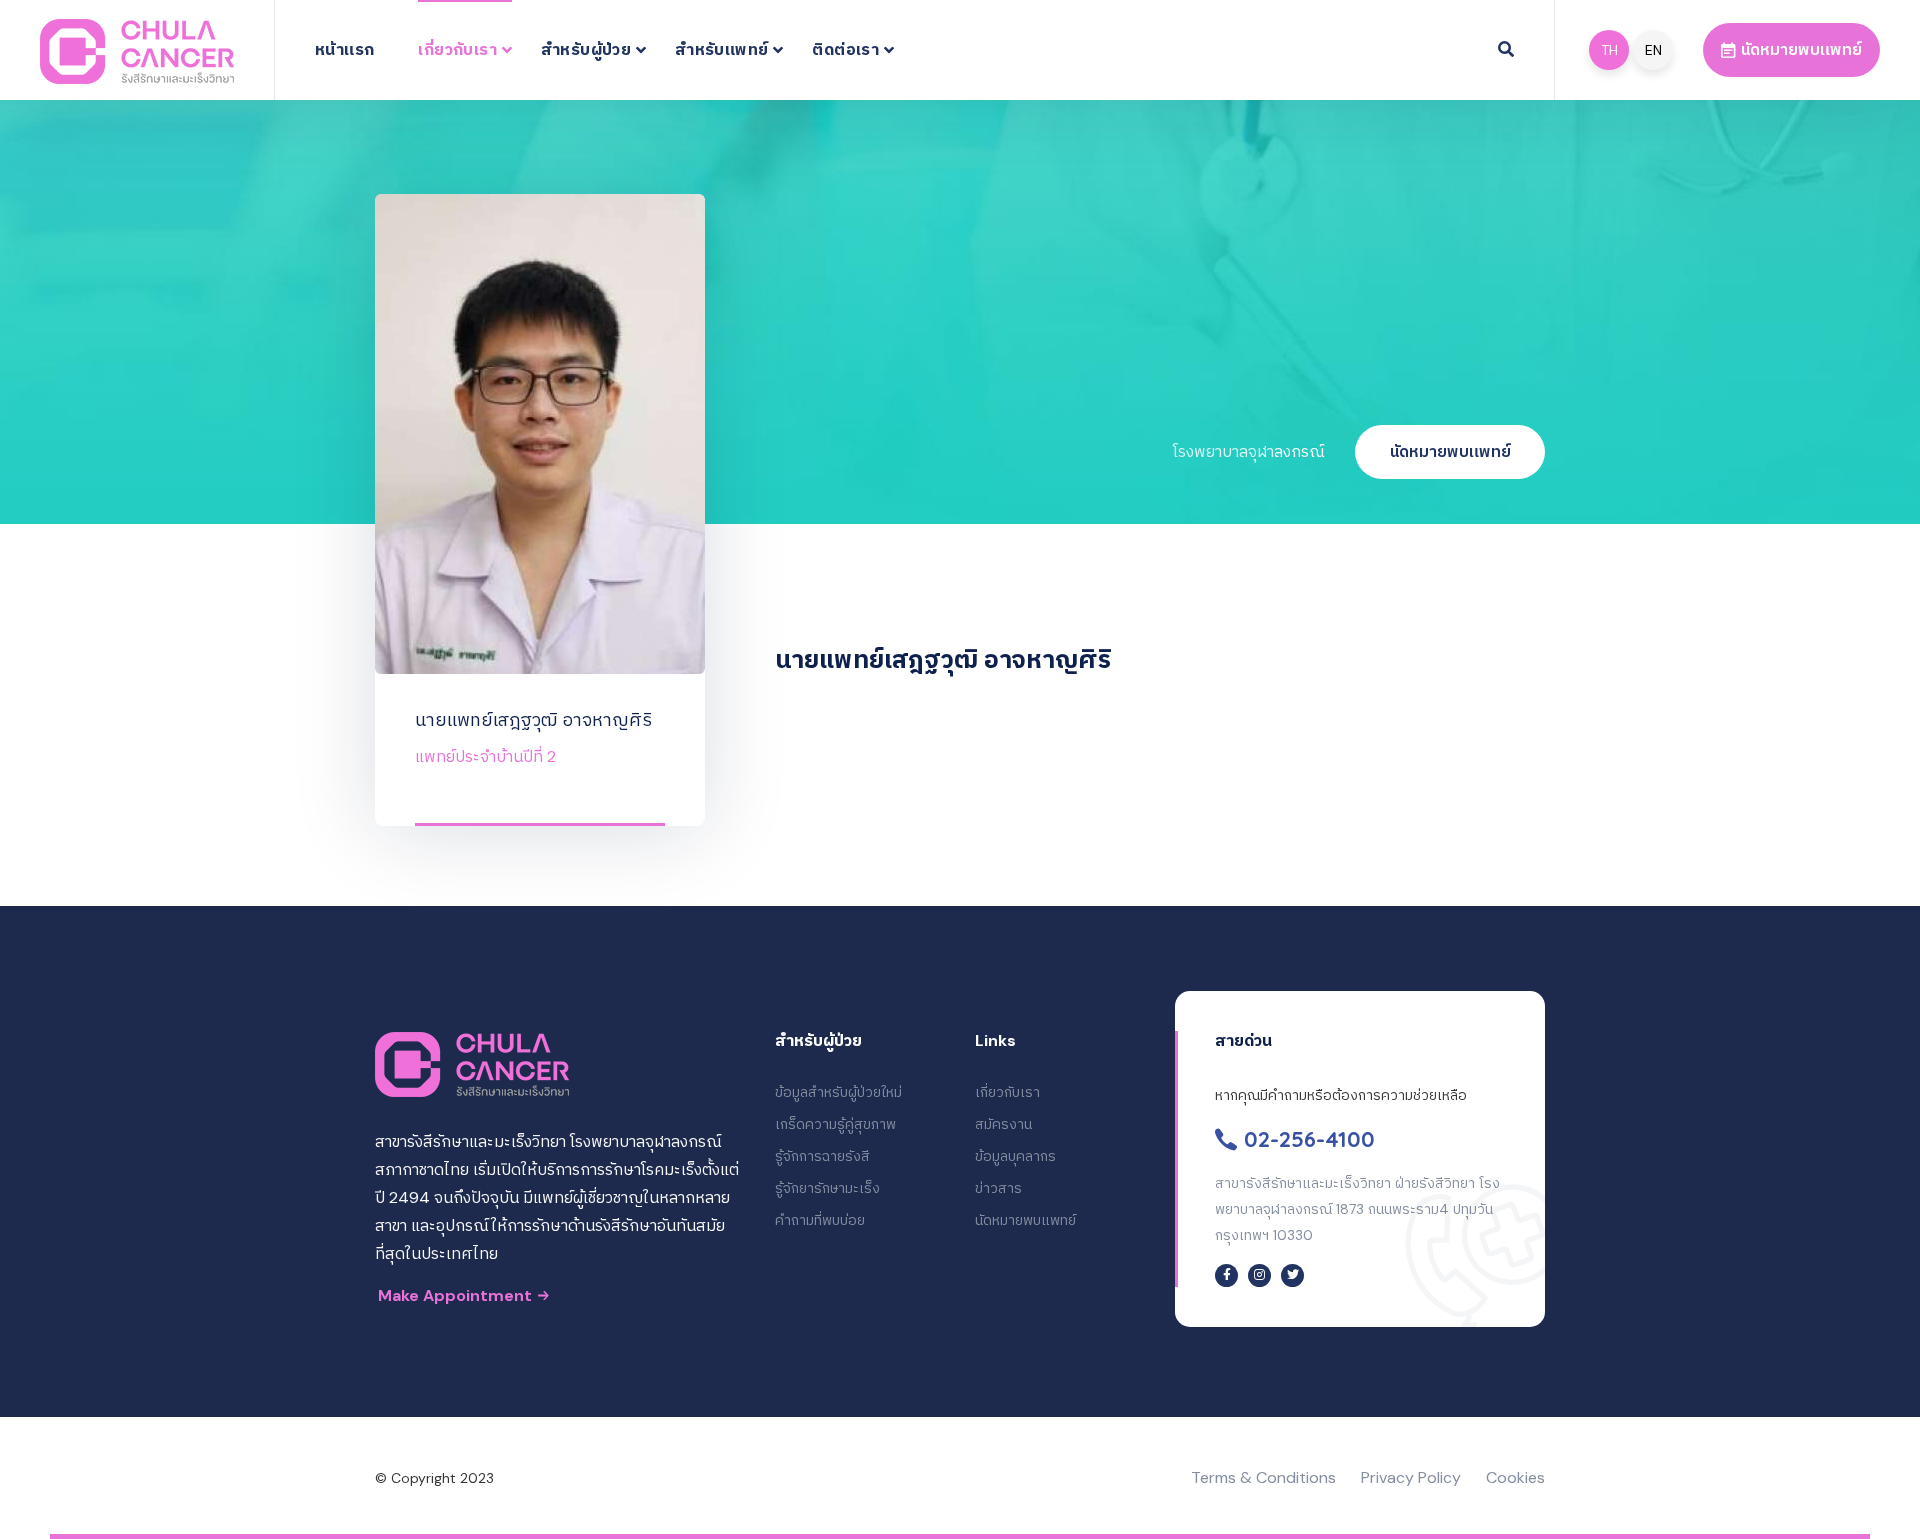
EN (1653, 50)
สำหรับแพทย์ (721, 49)
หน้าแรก (344, 49)
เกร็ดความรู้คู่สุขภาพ (835, 1124)
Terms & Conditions (1263, 1477)
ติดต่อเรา (845, 49)
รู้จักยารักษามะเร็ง (827, 1188)
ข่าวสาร (998, 1188)
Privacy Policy (1411, 1477)
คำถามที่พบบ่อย (820, 1220)
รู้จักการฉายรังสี (822, 1156)
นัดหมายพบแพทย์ (1450, 451)
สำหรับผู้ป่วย (586, 49)
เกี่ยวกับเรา (457, 49)
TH (1609, 50)
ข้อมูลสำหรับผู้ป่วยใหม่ (838, 1092)
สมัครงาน (1003, 1124)
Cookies (1515, 1477)
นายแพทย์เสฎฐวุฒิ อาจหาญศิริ (533, 720)
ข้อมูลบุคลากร (1015, 1156)
